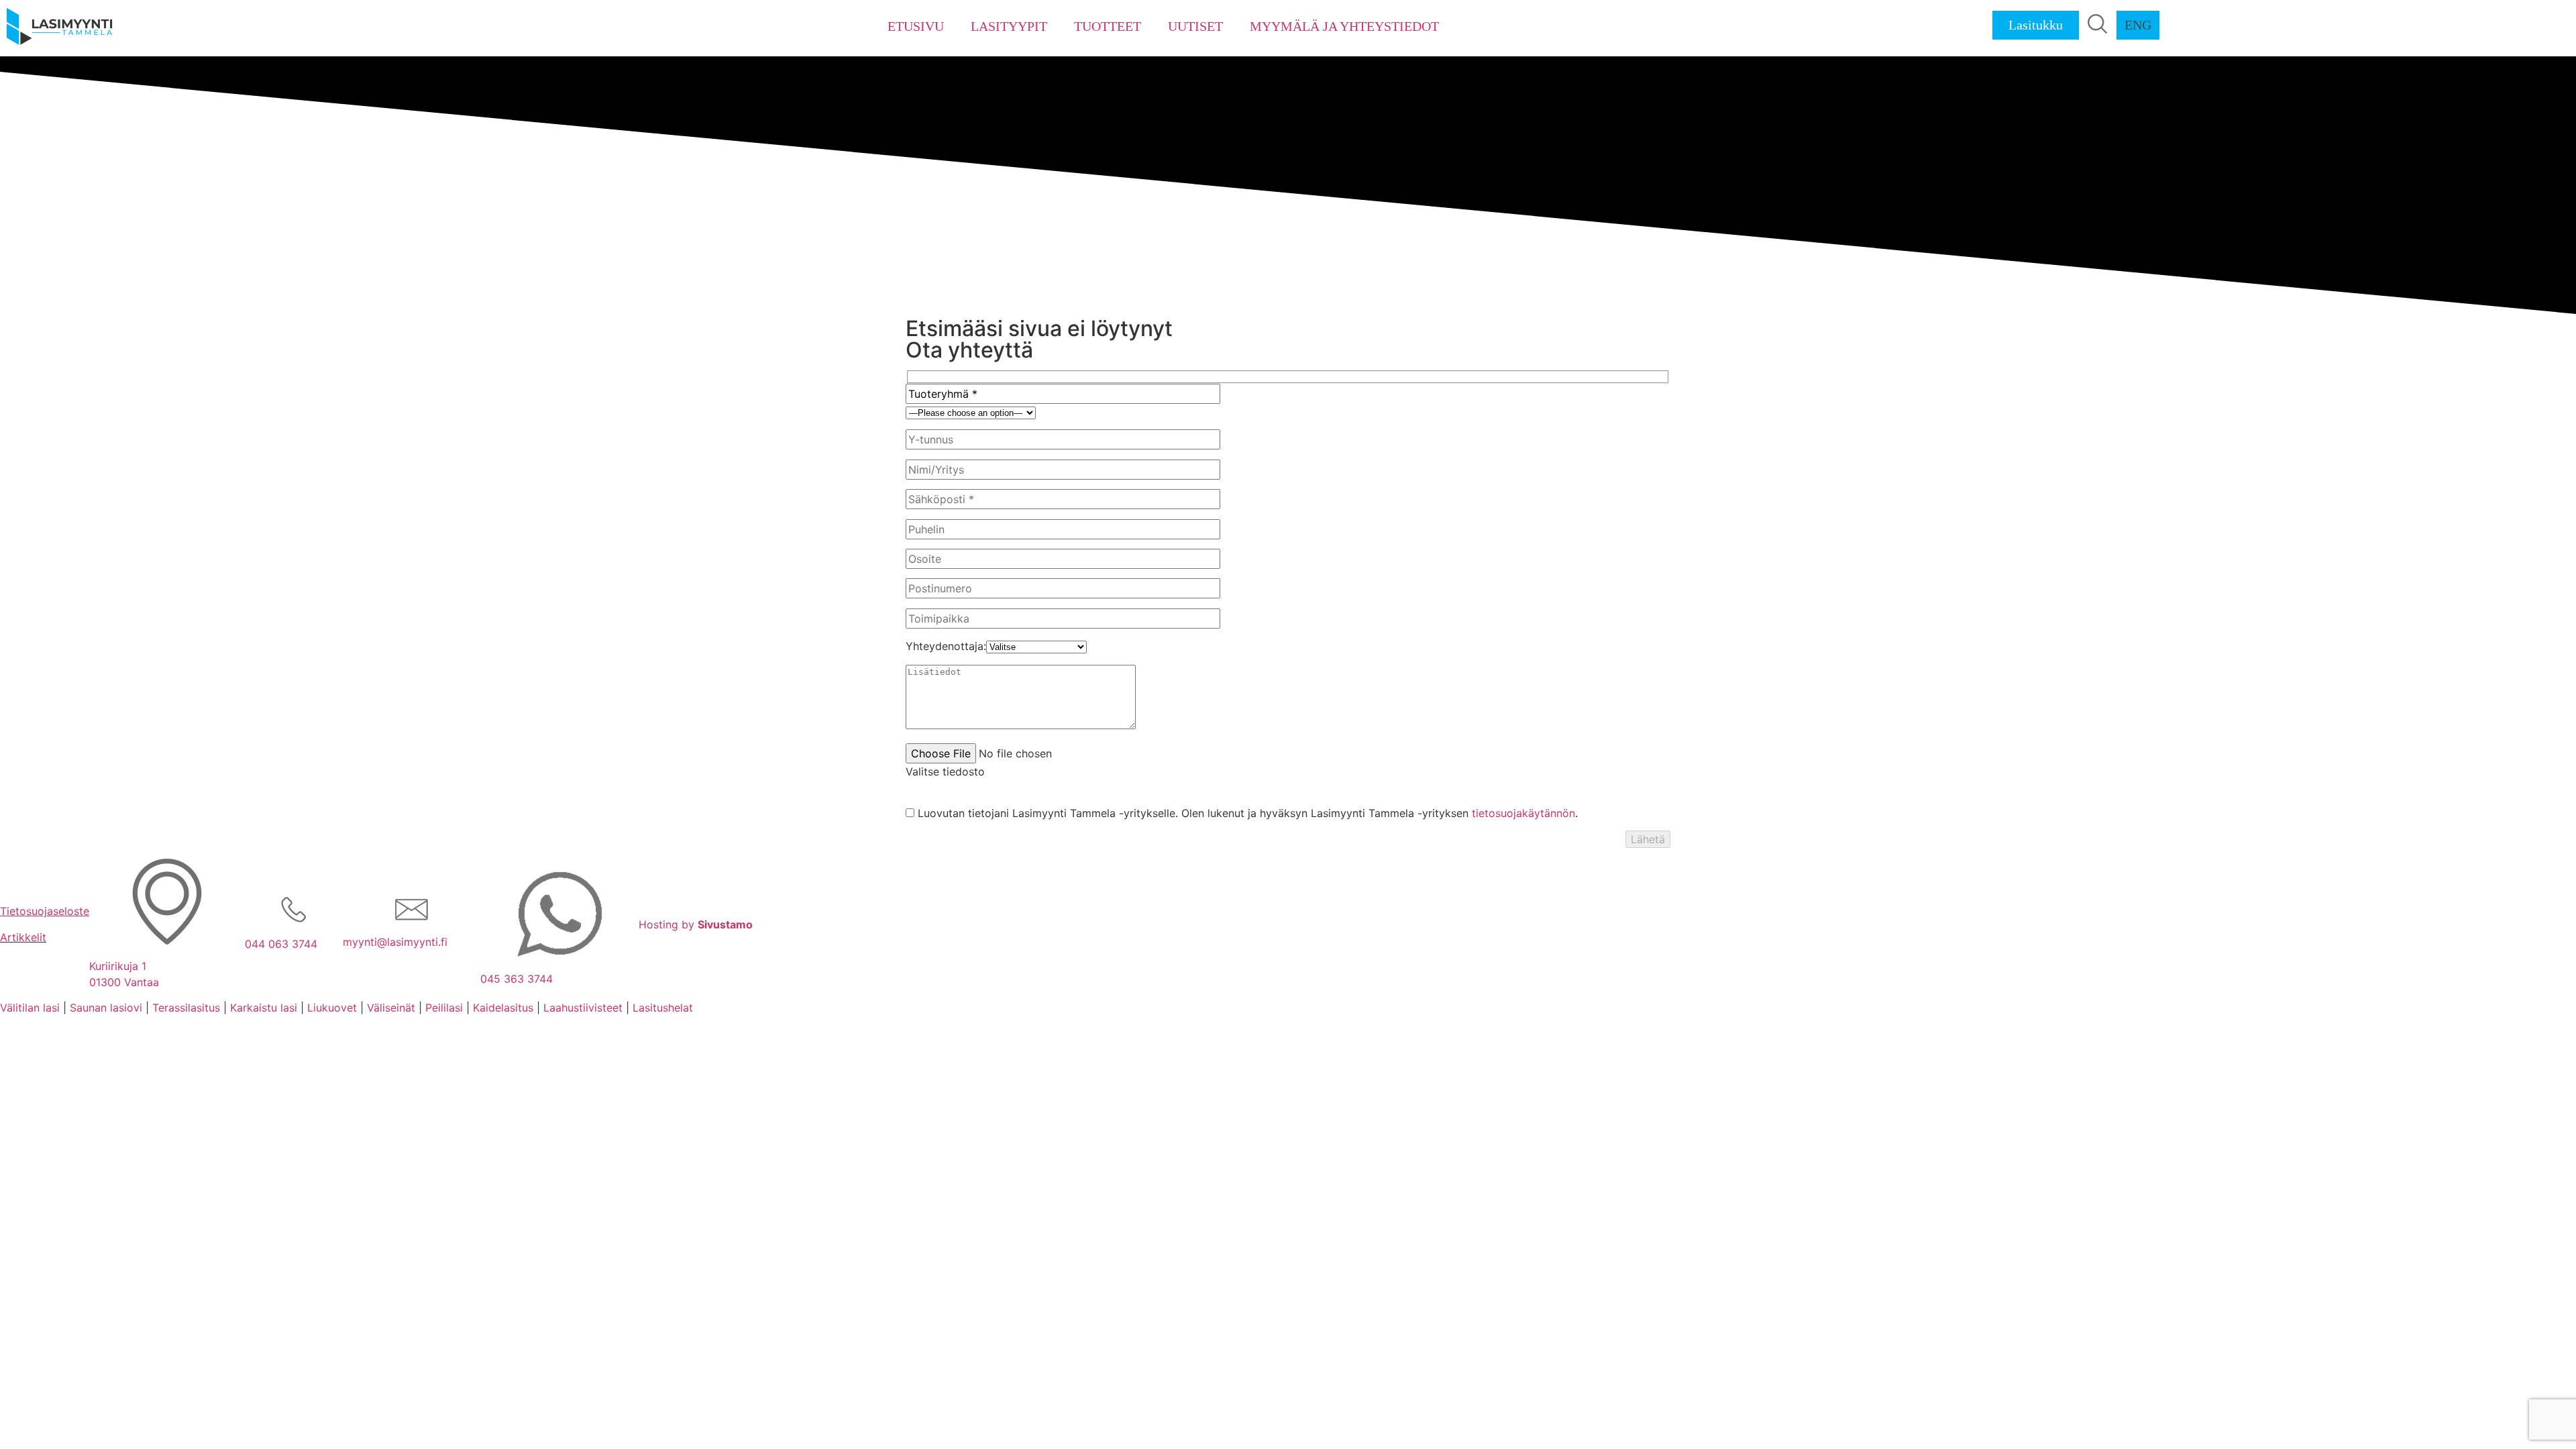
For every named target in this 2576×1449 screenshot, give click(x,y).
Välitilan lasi (30, 1008)
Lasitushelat (663, 1008)
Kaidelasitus (503, 1008)
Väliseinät (391, 1008)
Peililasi (444, 1008)
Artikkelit (23, 937)
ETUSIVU (916, 26)
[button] (2098, 24)
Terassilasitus (186, 1008)
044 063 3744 (281, 944)
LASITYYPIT (1009, 26)
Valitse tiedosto (945, 771)
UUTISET (1195, 26)
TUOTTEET (1108, 26)
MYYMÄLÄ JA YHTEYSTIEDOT (1344, 26)
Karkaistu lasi (264, 1008)
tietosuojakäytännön (1523, 813)
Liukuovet (332, 1008)
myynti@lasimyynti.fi (395, 942)
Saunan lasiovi (106, 1008)
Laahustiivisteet (583, 1008)
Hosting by (696, 924)
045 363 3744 (517, 979)
